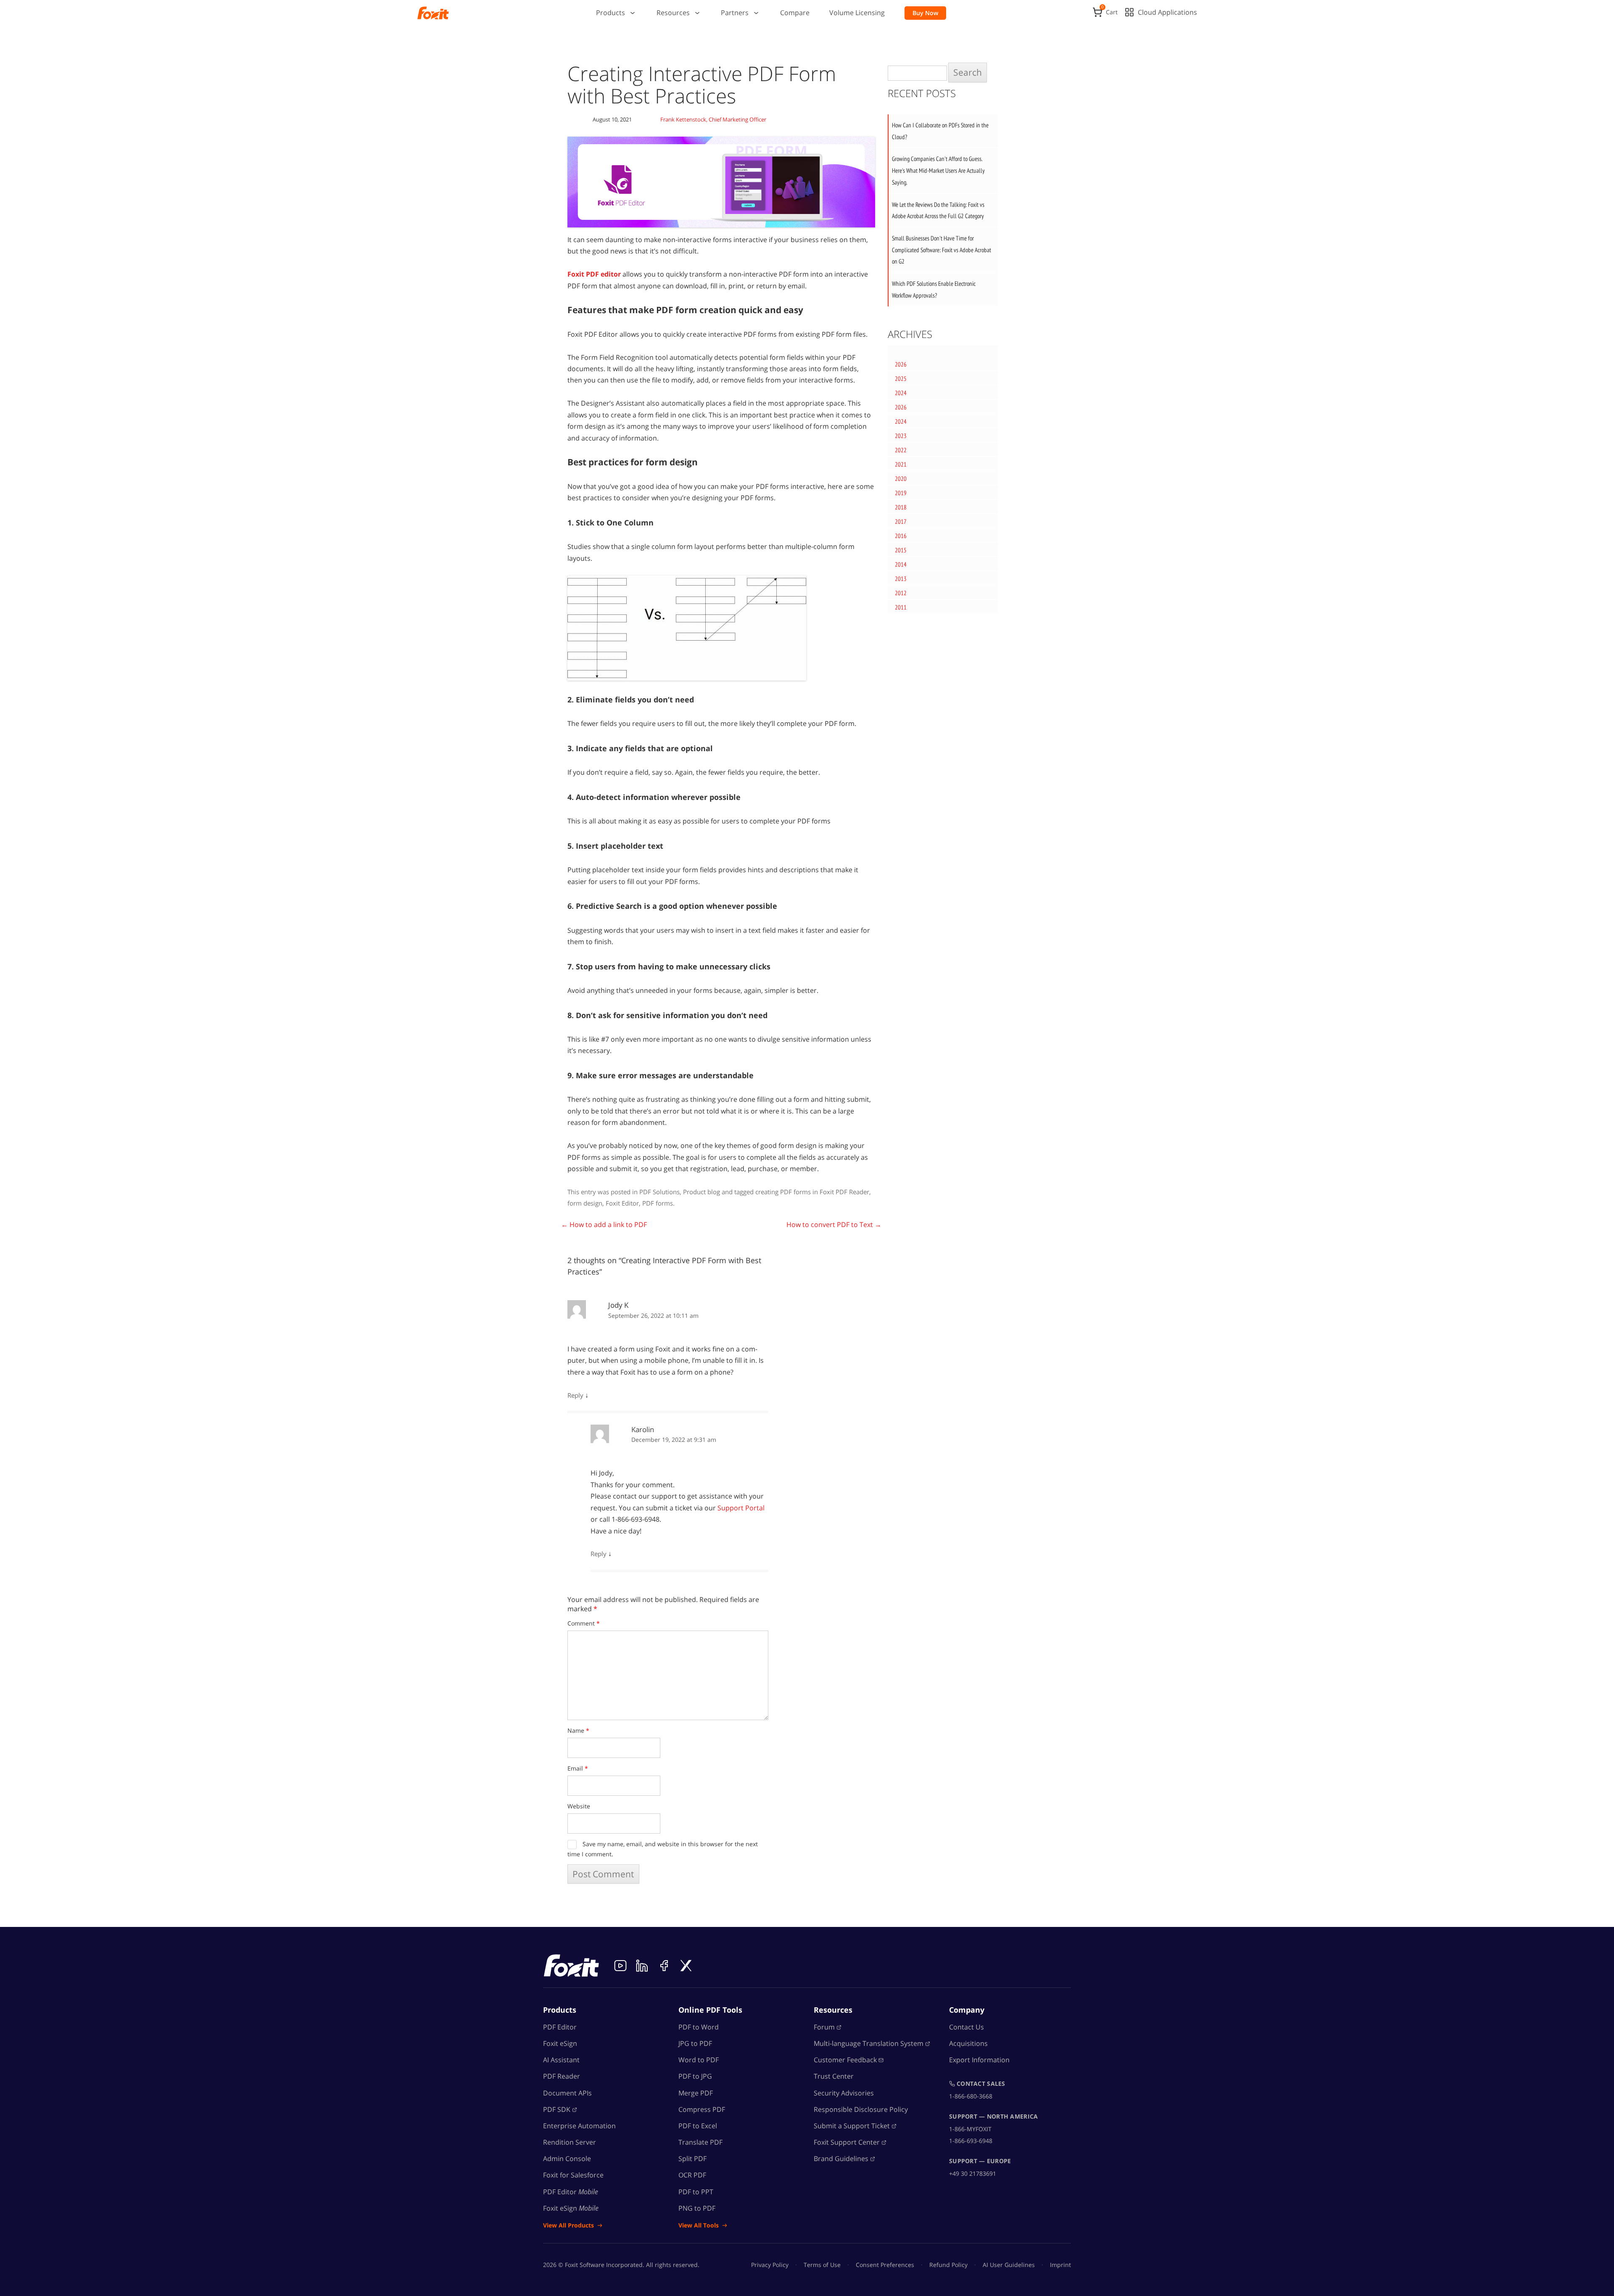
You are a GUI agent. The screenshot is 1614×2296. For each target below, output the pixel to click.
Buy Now (925, 13)
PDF (557, 2109)
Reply (575, 1395)
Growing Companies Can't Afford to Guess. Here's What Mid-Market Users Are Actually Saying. (938, 170)
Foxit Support (847, 2142)
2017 (901, 521)
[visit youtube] (620, 1966)
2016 (901, 536)
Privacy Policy (770, 2265)
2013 (901, 579)
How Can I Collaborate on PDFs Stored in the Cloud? (940, 131)
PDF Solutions (659, 1192)
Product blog (702, 1192)
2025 (901, 379)
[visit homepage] (433, 13)
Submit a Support (852, 2126)
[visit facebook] (664, 1966)
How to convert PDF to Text (834, 1225)
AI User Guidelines (1009, 2265)
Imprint (1060, 2265)
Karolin (643, 1429)
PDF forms (658, 1203)
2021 (901, 464)
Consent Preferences (885, 2265)
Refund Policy (948, 2265)
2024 (901, 393)
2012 (901, 593)
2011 (901, 607)
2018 (901, 507)
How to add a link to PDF (604, 1225)
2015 (901, 550)
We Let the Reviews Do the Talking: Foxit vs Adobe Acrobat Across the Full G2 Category (938, 210)
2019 (901, 493)
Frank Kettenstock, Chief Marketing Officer (713, 119)
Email (578, 1768)
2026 (901, 364)
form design (585, 1203)
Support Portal (741, 1508)
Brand (841, 2159)
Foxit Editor (622, 1203)
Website (579, 1806)
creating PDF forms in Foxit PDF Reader (812, 1192)
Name (578, 1730)
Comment (584, 1623)
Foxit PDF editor (594, 274)
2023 (901, 436)
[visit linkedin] (642, 1966)
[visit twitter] (686, 1966)
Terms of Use (822, 2265)
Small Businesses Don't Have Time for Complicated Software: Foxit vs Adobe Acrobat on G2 (941, 250)
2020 (901, 479)
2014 (901, 564)
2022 (901, 450)
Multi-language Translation (869, 2043)
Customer (845, 2060)
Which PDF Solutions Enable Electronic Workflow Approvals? (934, 289)
